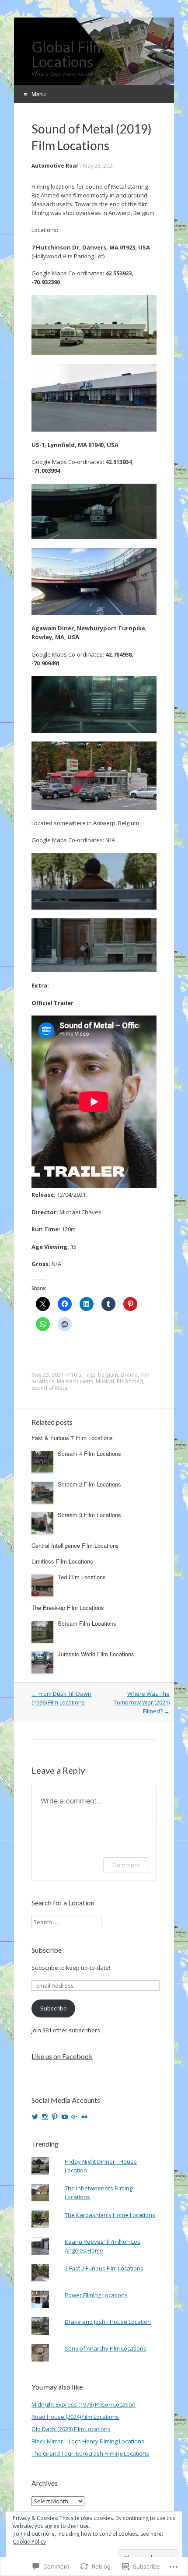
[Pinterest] (55, 2117)
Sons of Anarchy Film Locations (106, 2348)
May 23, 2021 (99, 166)
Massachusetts (75, 1381)
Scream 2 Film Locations (89, 1484)
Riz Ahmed (130, 1381)
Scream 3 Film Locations (89, 1515)
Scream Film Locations (87, 1623)
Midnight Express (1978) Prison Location (84, 2404)
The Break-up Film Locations (68, 1608)
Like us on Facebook (62, 2056)
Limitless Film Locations (62, 1561)
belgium (108, 1375)
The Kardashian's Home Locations (110, 2215)
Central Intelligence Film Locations (75, 1545)
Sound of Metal (50, 1388)
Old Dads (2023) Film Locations (71, 2429)
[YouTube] (65, 2117)
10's (76, 1375)
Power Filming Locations (96, 2295)
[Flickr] (84, 2117)
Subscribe (47, 1950)
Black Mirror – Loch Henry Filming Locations (88, 2441)
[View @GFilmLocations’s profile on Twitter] (35, 2117)
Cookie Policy (29, 2542)
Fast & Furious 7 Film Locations (72, 1438)
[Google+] (74, 2117)
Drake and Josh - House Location (108, 2322)
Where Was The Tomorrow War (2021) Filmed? (142, 1702)
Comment (126, 1865)
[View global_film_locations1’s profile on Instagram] (45, 2117)
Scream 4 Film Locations (89, 1453)
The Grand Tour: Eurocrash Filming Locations (90, 2453)
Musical (105, 1381)
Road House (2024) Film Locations (75, 2417)
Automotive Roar (55, 166)
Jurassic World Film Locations (96, 1654)
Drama (129, 1375)
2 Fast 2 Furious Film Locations (104, 2268)
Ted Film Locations (82, 1577)
